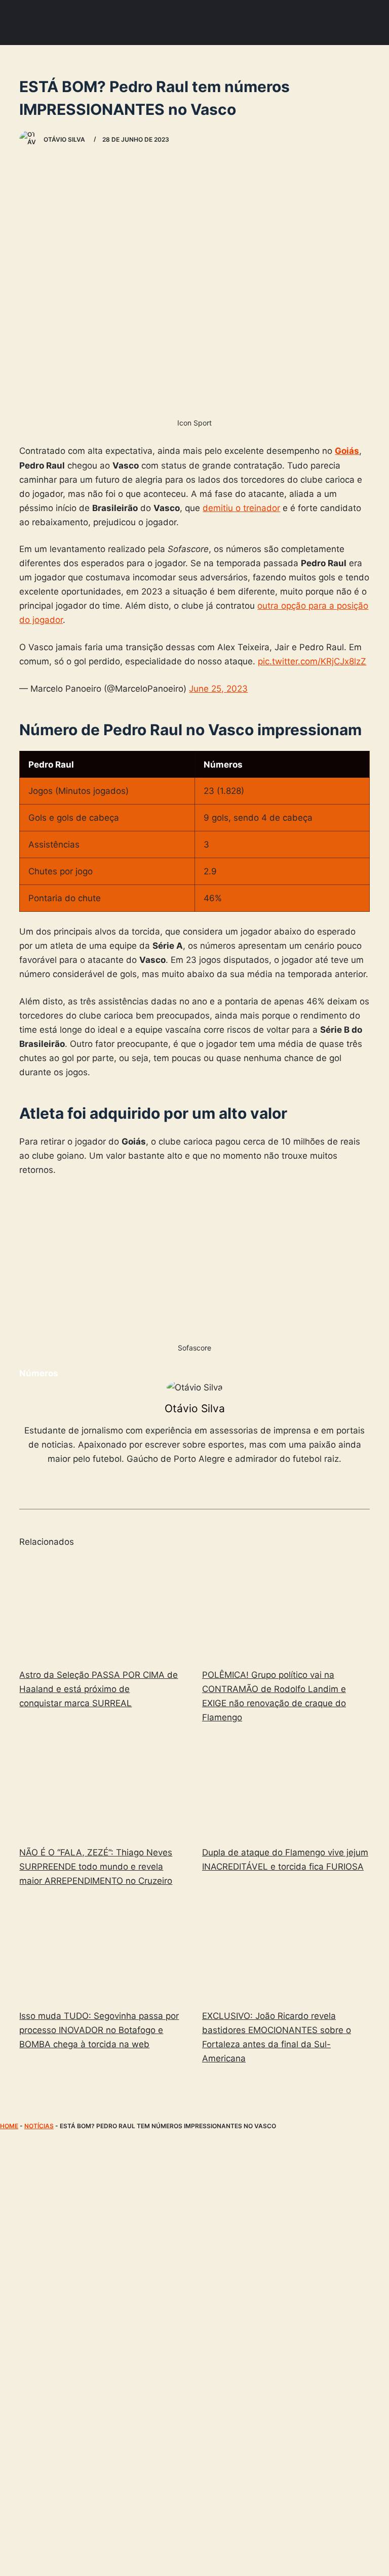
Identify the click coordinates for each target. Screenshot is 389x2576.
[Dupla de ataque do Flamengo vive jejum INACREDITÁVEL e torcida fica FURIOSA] (286, 1787)
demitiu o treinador (241, 508)
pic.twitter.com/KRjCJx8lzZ (312, 661)
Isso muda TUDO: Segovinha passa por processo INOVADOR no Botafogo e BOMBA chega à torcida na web (99, 2030)
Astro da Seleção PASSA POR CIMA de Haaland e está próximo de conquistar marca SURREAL (99, 1689)
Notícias (39, 2126)
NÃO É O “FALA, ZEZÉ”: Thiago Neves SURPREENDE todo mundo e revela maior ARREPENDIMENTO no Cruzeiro (96, 1867)
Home (9, 2126)
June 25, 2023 (218, 689)
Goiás (347, 451)
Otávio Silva (195, 1408)
